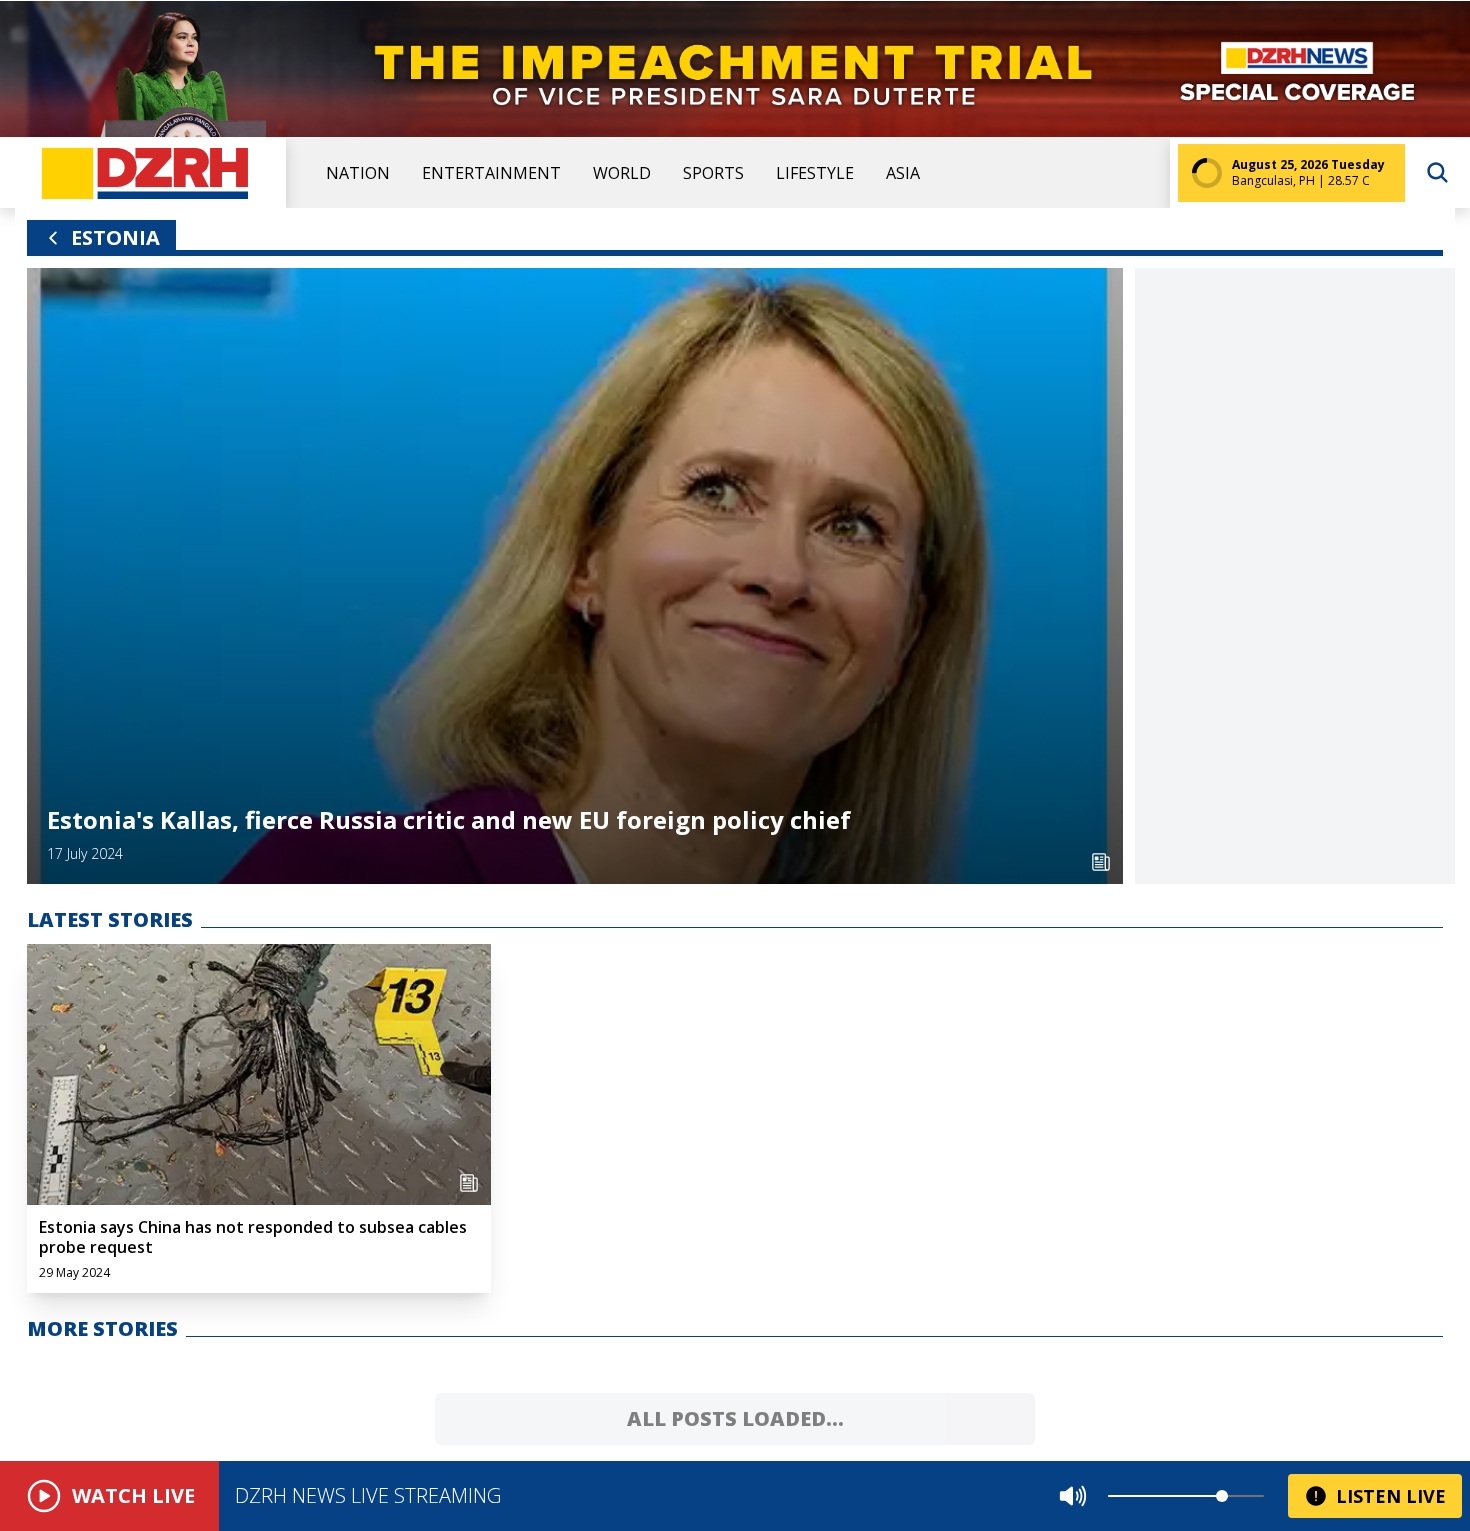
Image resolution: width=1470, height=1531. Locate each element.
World (622, 173)
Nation (358, 173)
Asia (903, 173)
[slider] (1222, 1496)
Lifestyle (815, 173)
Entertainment (491, 173)
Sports (713, 173)
